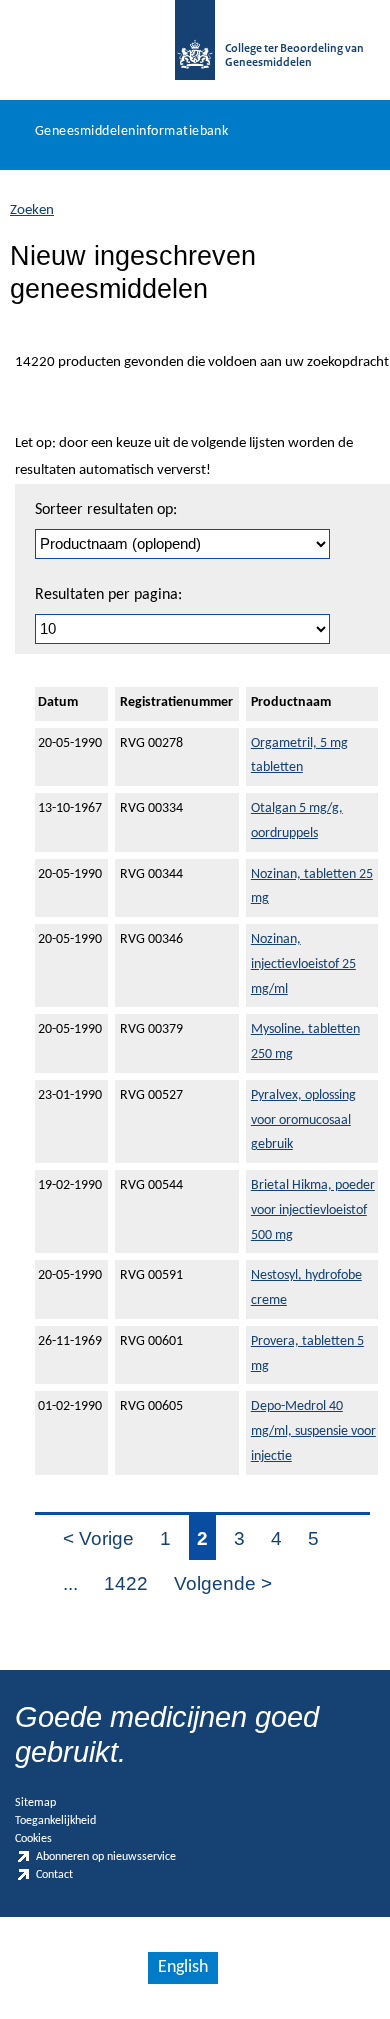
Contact (54, 1876)
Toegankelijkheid (55, 1821)
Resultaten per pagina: (108, 595)
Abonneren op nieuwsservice (106, 1857)
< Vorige (98, 1538)
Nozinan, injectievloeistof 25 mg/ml (303, 964)
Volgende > (223, 1583)
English (183, 1967)
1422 (126, 1583)
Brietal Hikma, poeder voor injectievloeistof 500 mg (313, 1210)
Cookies (33, 1839)
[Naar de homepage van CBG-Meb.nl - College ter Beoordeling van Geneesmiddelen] (195, 50)
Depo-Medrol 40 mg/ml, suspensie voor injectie (313, 1431)
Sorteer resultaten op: (106, 510)
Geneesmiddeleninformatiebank (131, 131)
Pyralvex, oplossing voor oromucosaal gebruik (303, 1120)
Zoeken (32, 210)
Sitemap (35, 1803)
